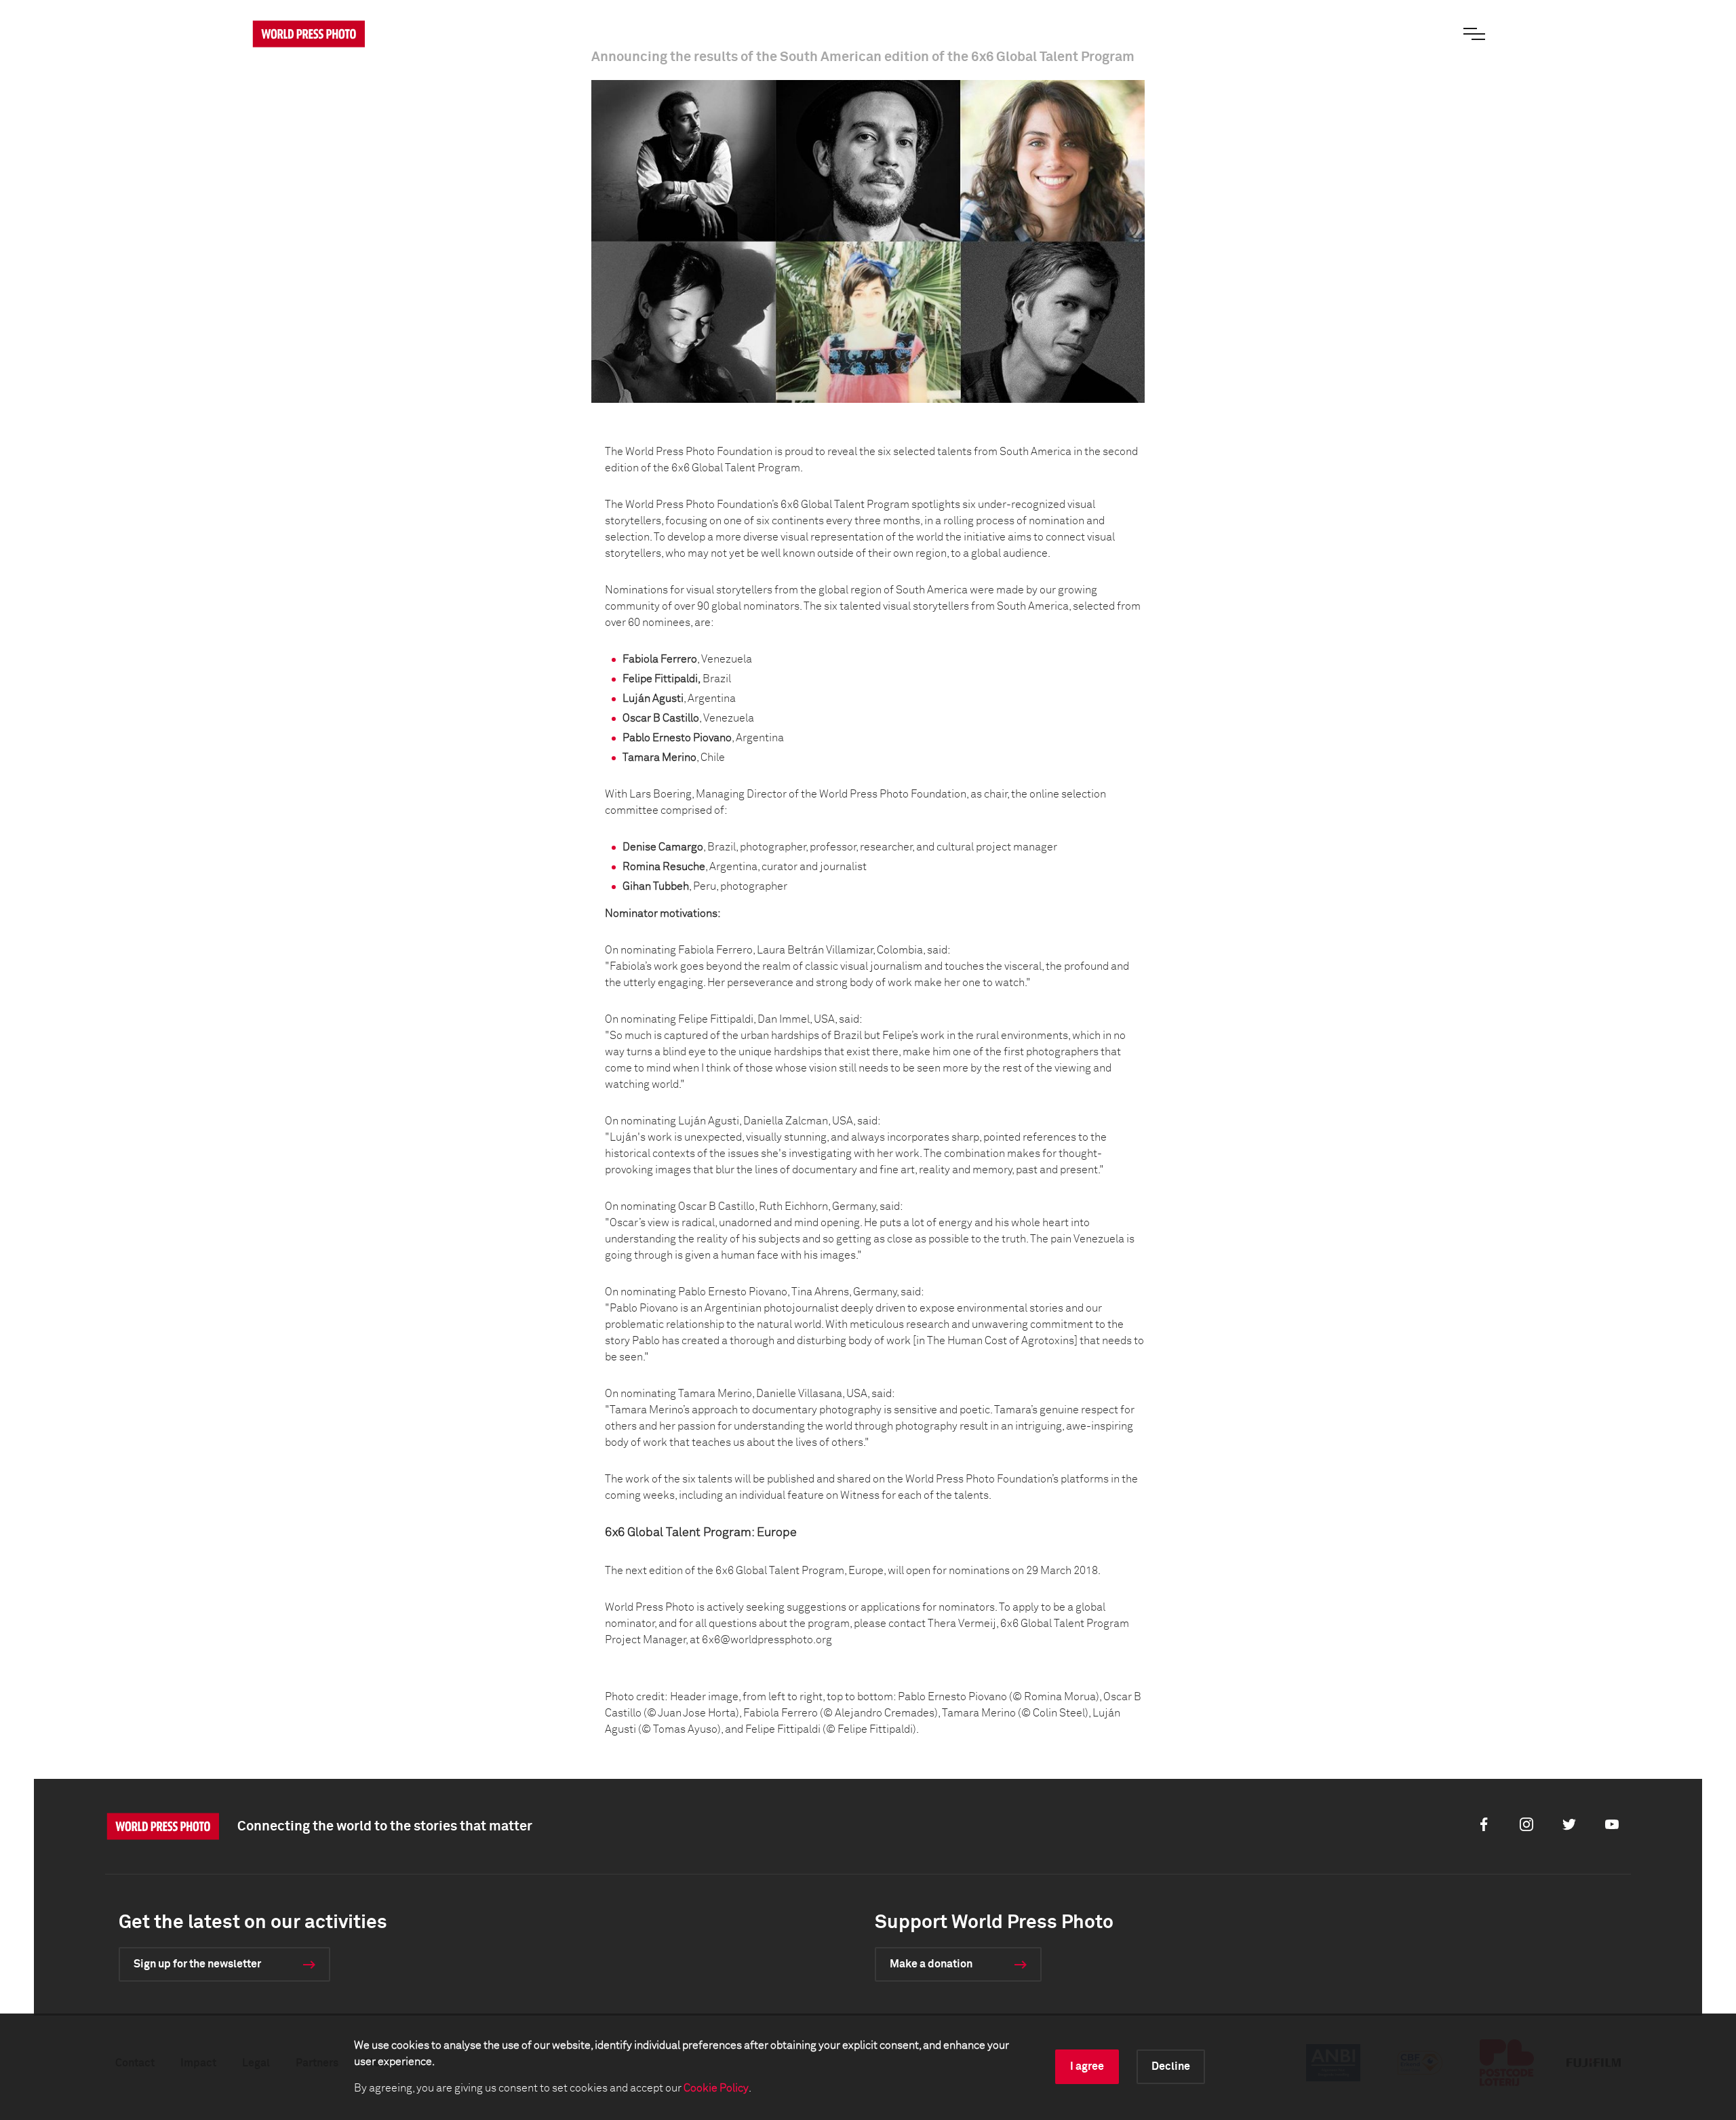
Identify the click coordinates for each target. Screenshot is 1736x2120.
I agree (1087, 2066)
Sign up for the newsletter (197, 1964)
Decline (1171, 2066)
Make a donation (931, 1964)
